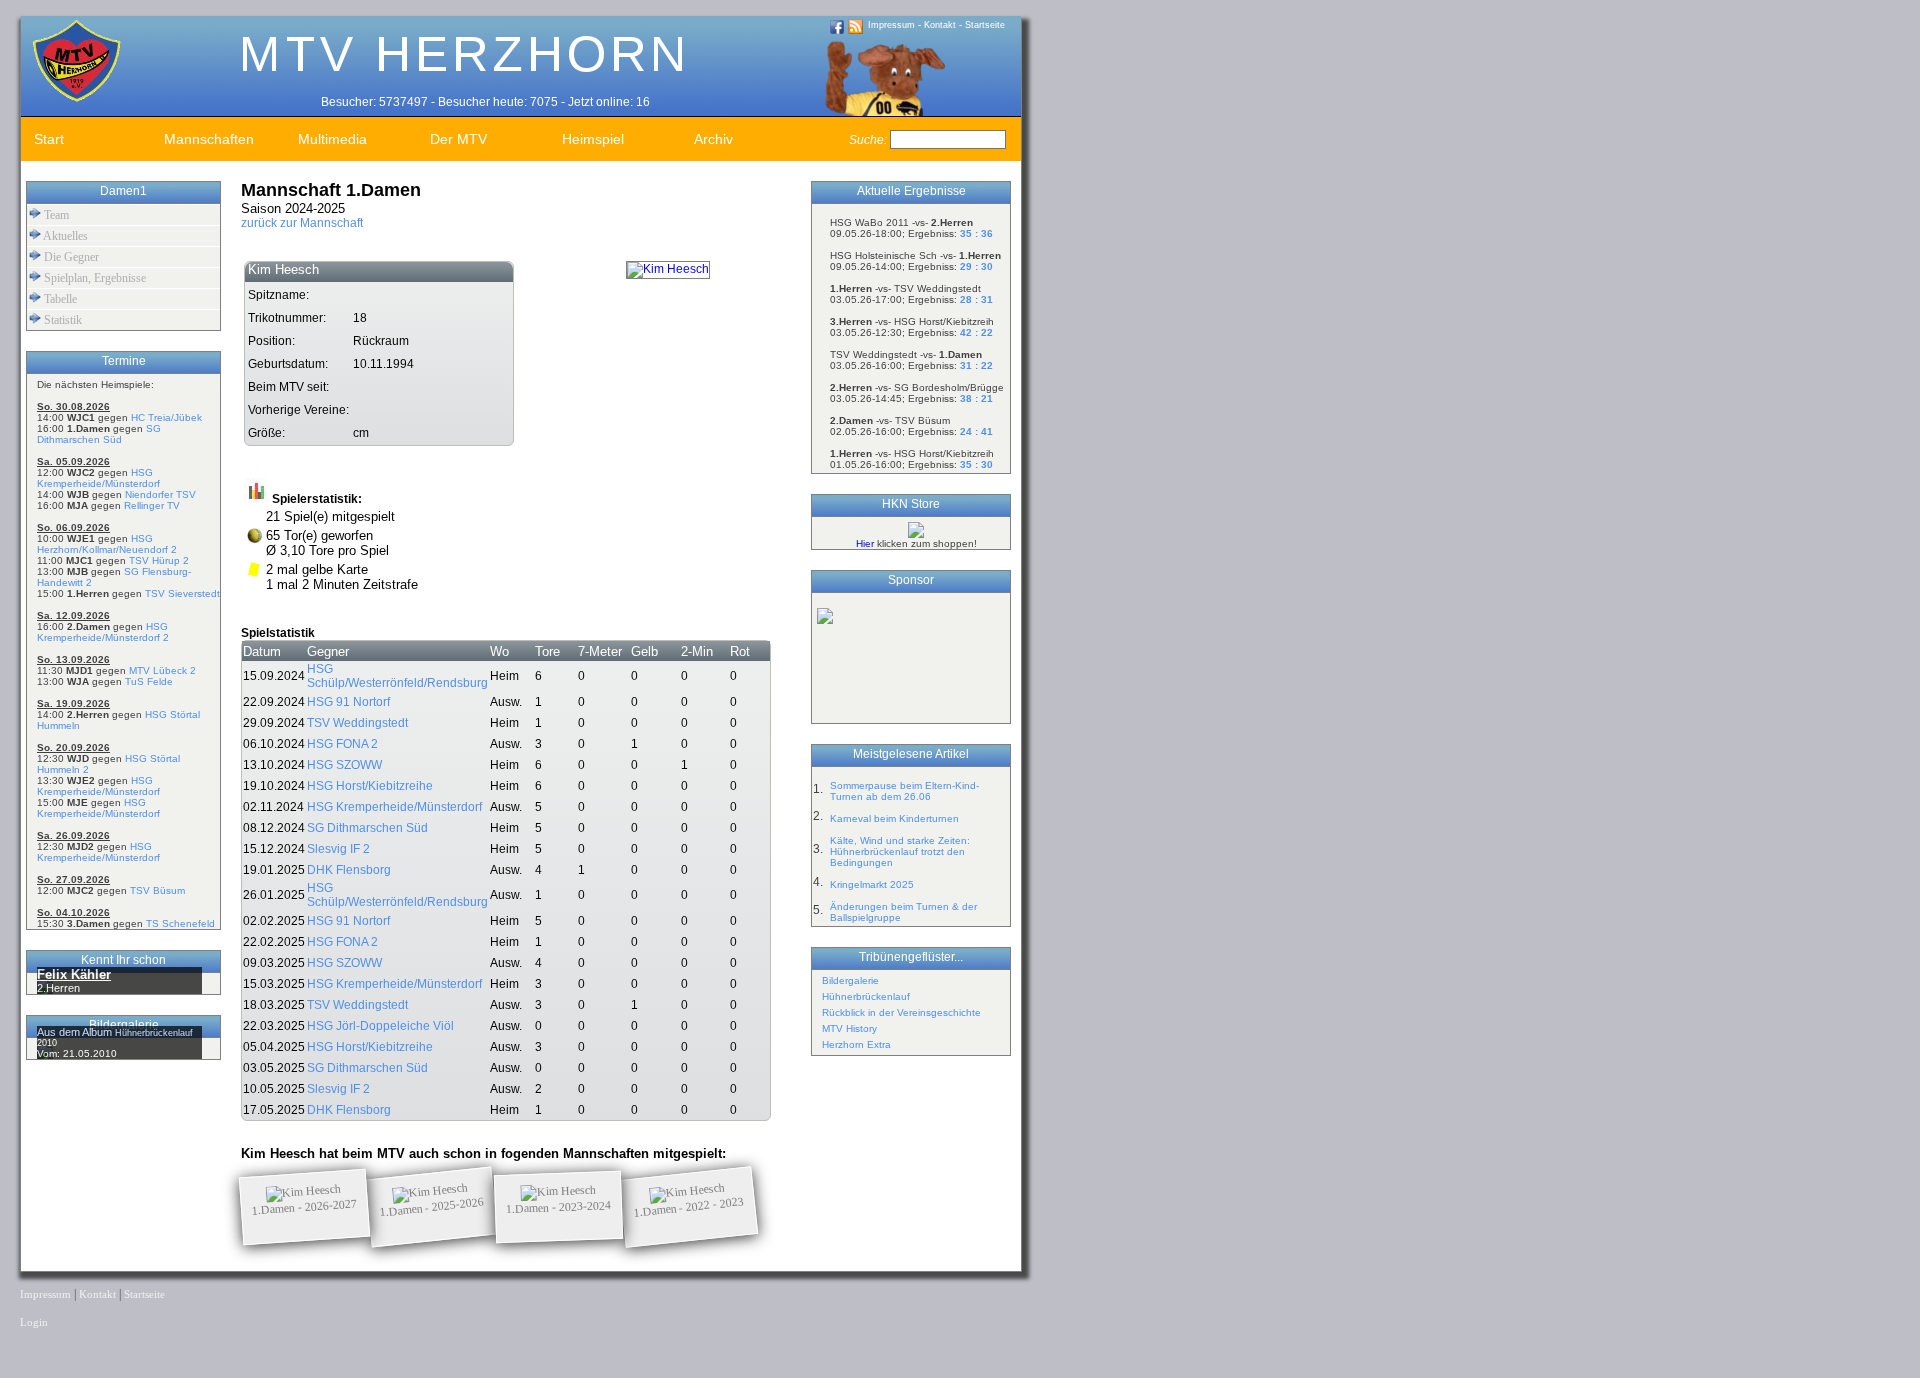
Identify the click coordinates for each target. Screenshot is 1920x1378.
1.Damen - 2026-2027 (305, 1206)
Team (55, 215)
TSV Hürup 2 (159, 560)
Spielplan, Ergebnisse (93, 278)
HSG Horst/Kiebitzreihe (370, 786)
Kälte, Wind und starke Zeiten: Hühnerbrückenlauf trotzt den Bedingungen (900, 851)
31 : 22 (976, 365)
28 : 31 (976, 299)
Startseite (985, 25)
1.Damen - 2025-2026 (432, 1206)
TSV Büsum (157, 890)
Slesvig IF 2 (338, 849)
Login (34, 1322)
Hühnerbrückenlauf (866, 996)
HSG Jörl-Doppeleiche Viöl (380, 1026)
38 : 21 (976, 398)
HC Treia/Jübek (166, 417)
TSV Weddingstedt (357, 723)
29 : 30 (976, 266)
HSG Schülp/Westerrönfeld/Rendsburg (397, 676)
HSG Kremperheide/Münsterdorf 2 (103, 632)
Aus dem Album (76, 1032)
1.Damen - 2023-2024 (558, 1207)
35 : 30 (976, 464)
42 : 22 (976, 332)
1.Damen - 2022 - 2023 (689, 1207)
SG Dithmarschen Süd (99, 434)
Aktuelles (64, 236)
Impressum (891, 25)
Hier (865, 543)
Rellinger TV (152, 505)
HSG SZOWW (344, 765)
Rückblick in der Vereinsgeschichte (901, 1012)
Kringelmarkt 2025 (872, 884)
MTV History (849, 1028)
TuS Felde (149, 681)
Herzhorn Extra (856, 1044)
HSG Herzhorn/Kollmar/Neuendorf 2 (107, 544)
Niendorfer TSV (160, 494)
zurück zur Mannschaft (302, 223)
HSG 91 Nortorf (348, 702)
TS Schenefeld (180, 923)
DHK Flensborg (349, 870)
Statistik (61, 320)
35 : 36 (976, 233)
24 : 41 (976, 431)
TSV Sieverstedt (182, 593)
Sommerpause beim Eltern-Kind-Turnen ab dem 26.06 (904, 791)
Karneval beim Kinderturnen (894, 818)
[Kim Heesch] (668, 269)
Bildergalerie (850, 980)
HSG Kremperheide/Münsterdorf (98, 478)
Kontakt (940, 25)
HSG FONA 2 (342, 744)
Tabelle (59, 299)
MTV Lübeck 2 (162, 670)
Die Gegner (70, 257)
